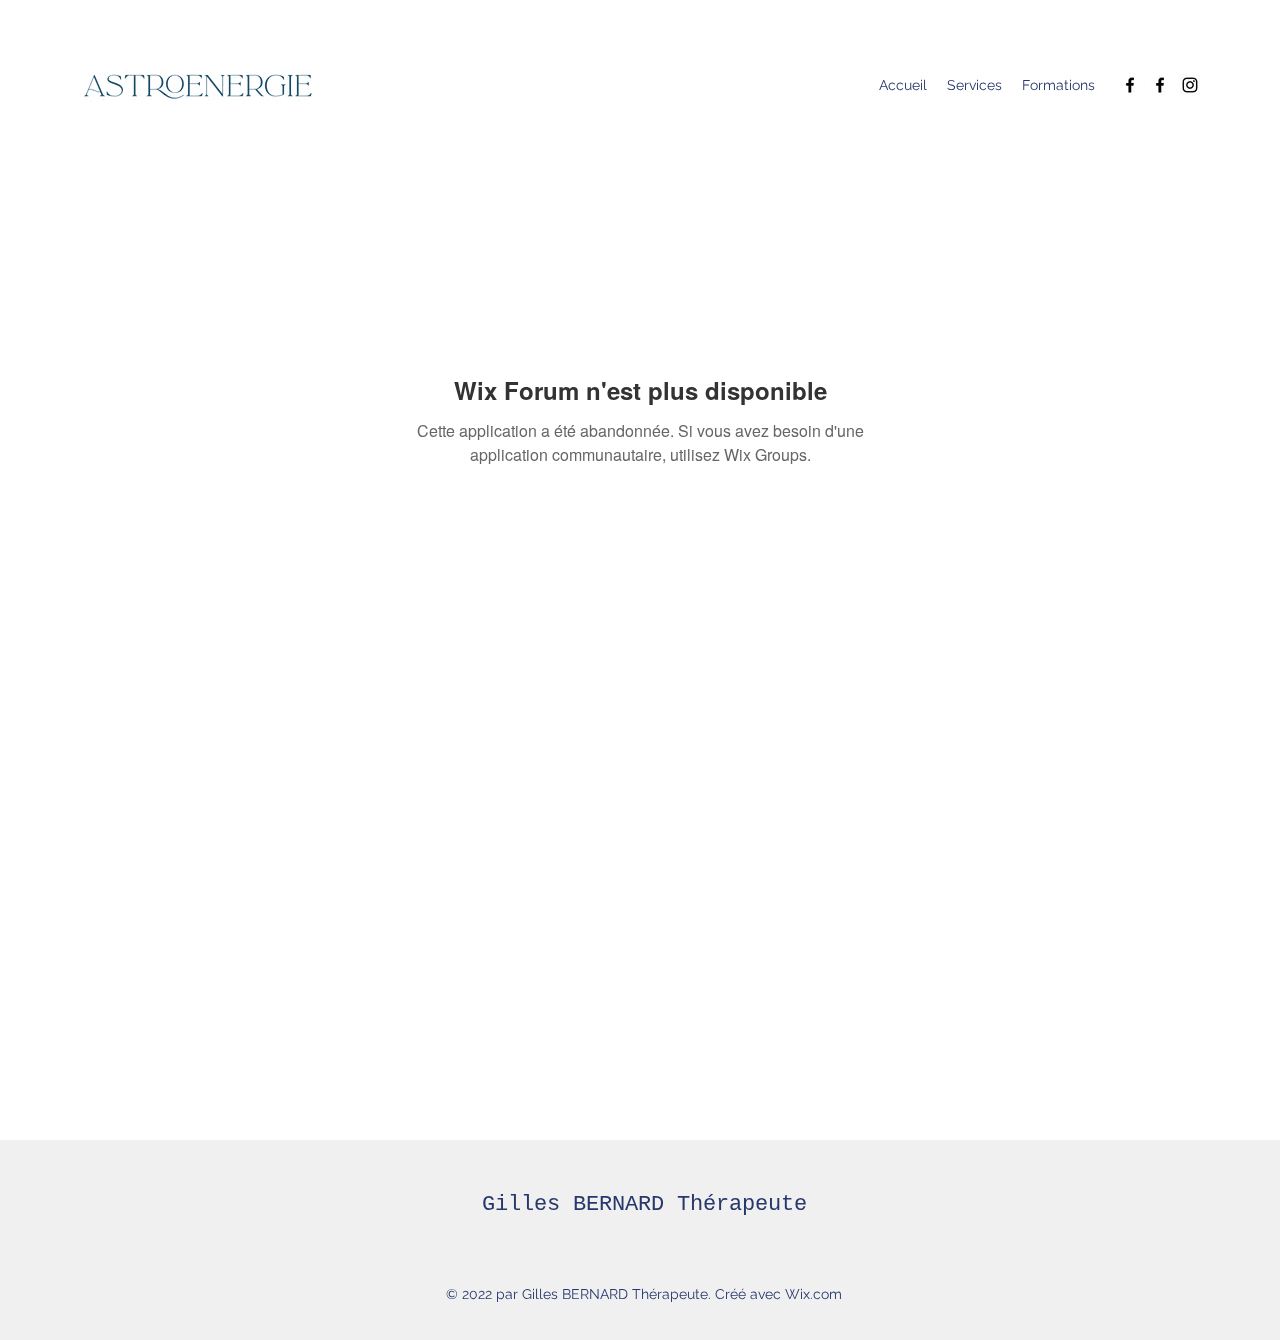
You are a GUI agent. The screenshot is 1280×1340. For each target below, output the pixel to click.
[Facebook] (1130, 85)
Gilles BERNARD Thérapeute (644, 1204)
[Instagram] (1190, 85)
